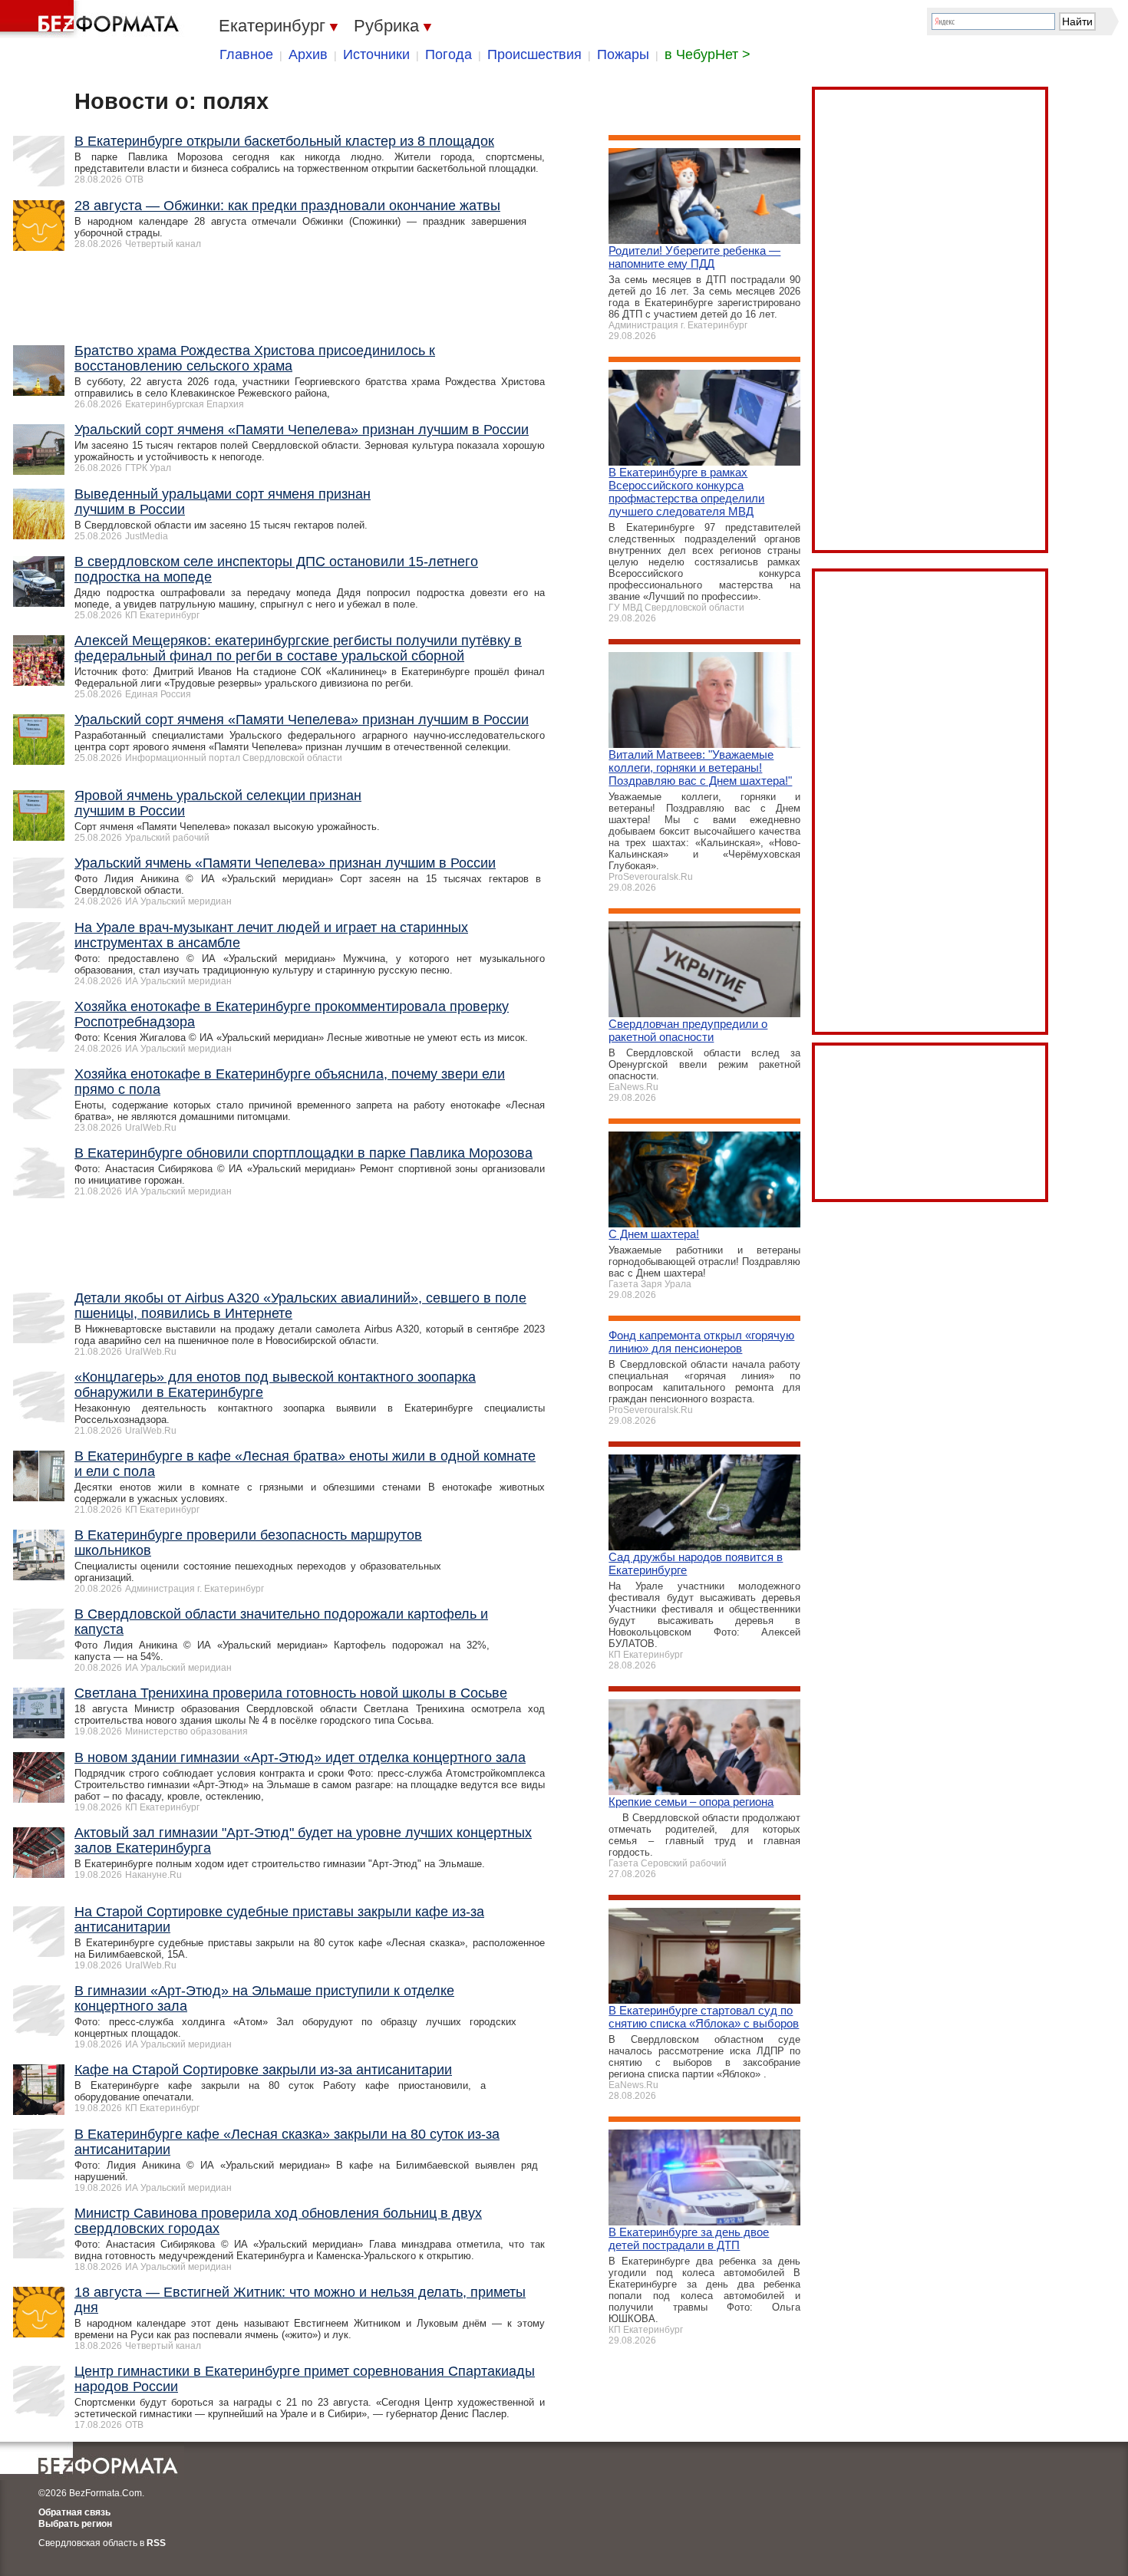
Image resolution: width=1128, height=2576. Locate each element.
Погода (449, 54)
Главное (246, 54)
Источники (376, 54)
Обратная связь (74, 2512)
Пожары (623, 54)
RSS (156, 2543)
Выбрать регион (75, 2524)
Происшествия (534, 54)
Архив (308, 54)
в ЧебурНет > (707, 54)
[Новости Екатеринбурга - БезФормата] (92, 19)
